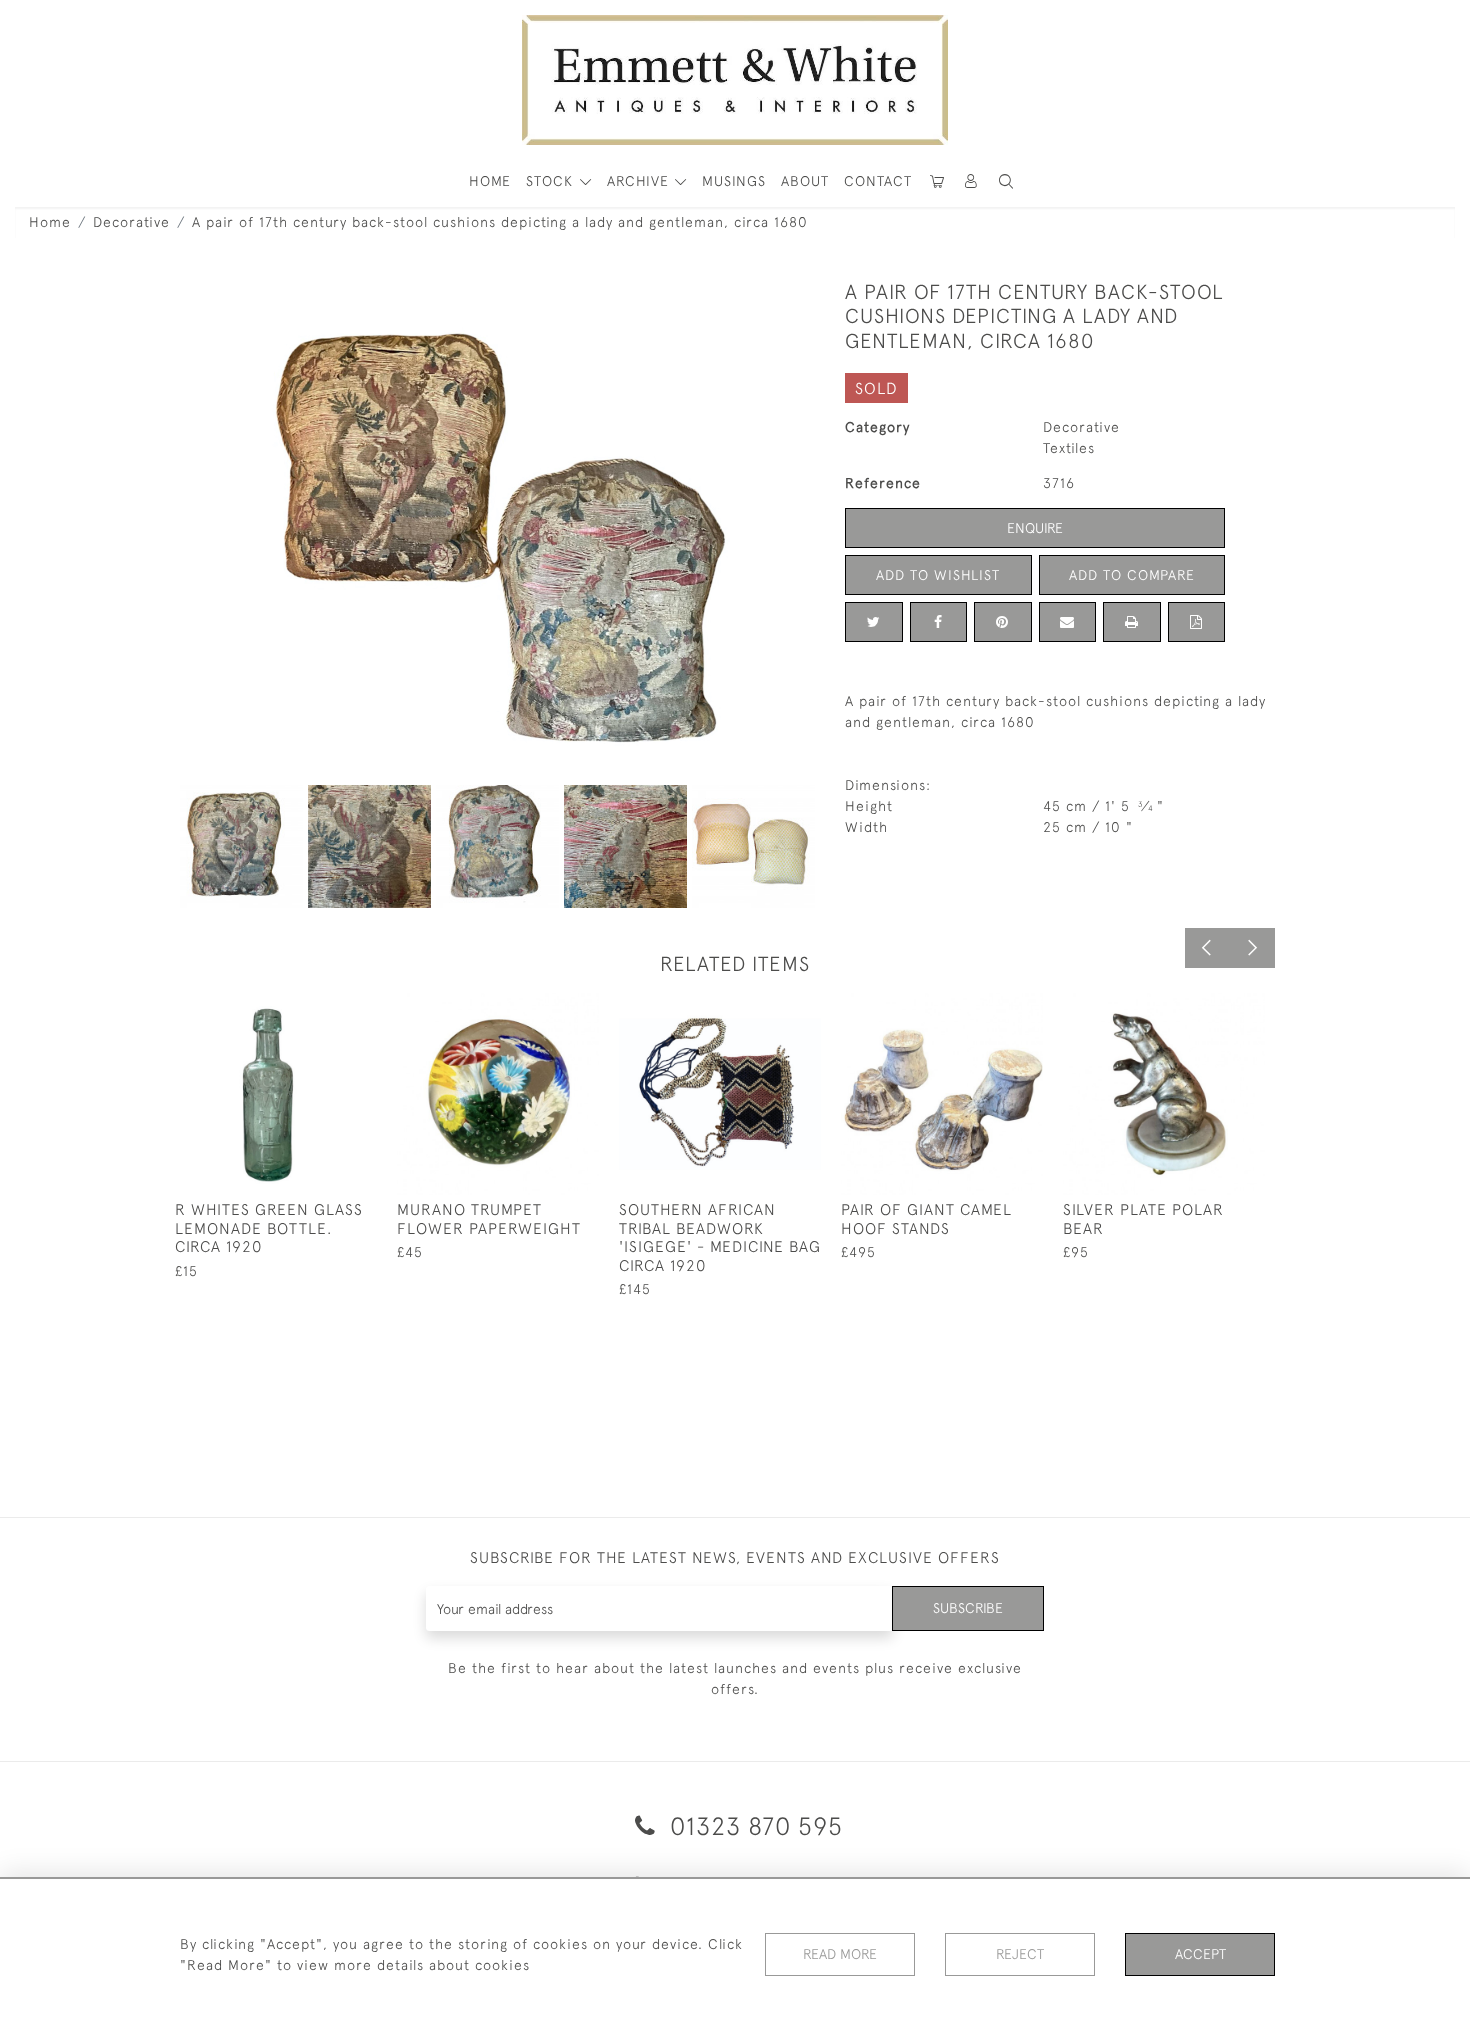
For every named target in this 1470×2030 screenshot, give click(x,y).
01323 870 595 (753, 1825)
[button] (1006, 181)
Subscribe (968, 1608)
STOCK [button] (552, 181)
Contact (878, 181)
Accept (1200, 1954)
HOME (490, 181)
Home (50, 222)
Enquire (1035, 528)
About (805, 181)
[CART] (937, 181)
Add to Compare (1132, 575)
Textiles (1069, 448)
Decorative (131, 222)
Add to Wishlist (938, 575)
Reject (1020, 1954)
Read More (840, 1954)
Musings (734, 181)
